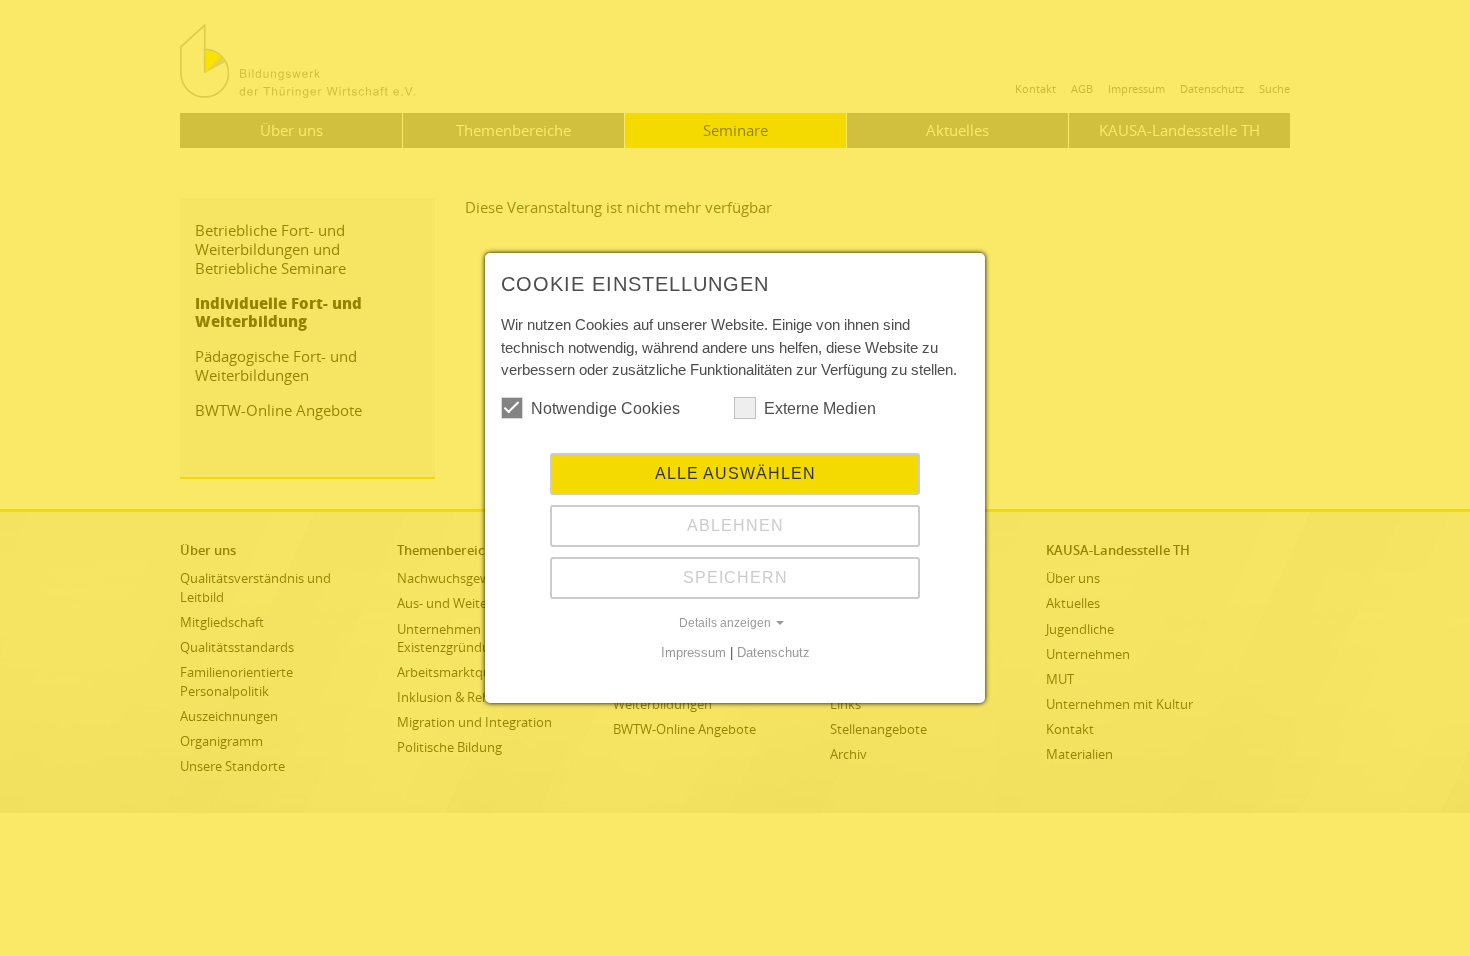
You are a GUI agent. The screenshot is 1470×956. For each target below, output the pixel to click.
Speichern (735, 577)
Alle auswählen (735, 473)
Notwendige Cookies (605, 408)
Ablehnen (735, 525)
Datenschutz (773, 652)
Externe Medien (820, 408)
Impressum (693, 652)
